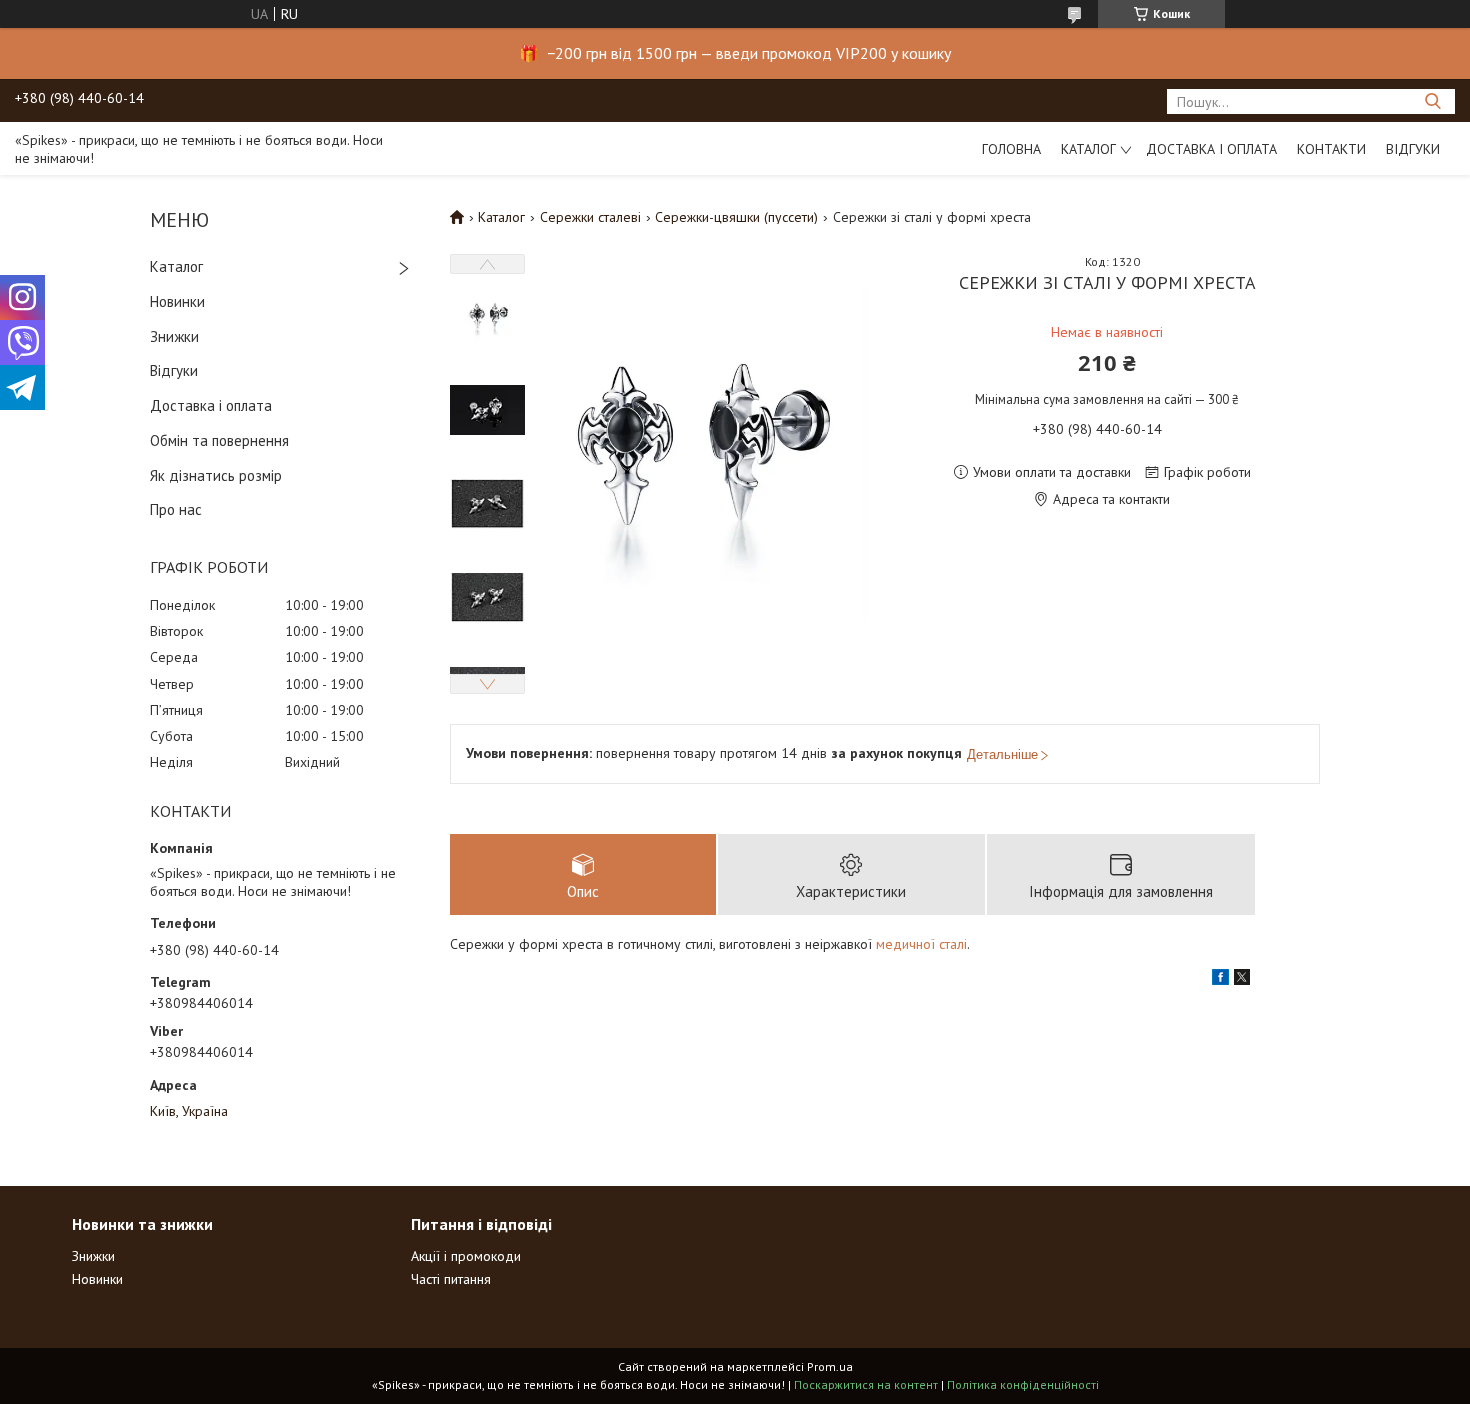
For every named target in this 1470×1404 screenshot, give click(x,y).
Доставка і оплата (1211, 149)
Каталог (1088, 149)
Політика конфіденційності (1023, 1384)
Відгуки (1413, 149)
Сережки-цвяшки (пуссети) (736, 217)
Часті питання (451, 1279)
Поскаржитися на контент (866, 1384)
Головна (1011, 149)
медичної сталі (921, 944)
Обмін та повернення (219, 440)
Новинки (177, 301)
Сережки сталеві (590, 217)
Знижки (174, 336)
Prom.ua (830, 1366)
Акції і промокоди (466, 1256)
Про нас (176, 509)
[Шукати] (1432, 101)
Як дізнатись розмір (216, 475)
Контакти (1331, 149)
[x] (1242, 980)
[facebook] (1220, 980)
